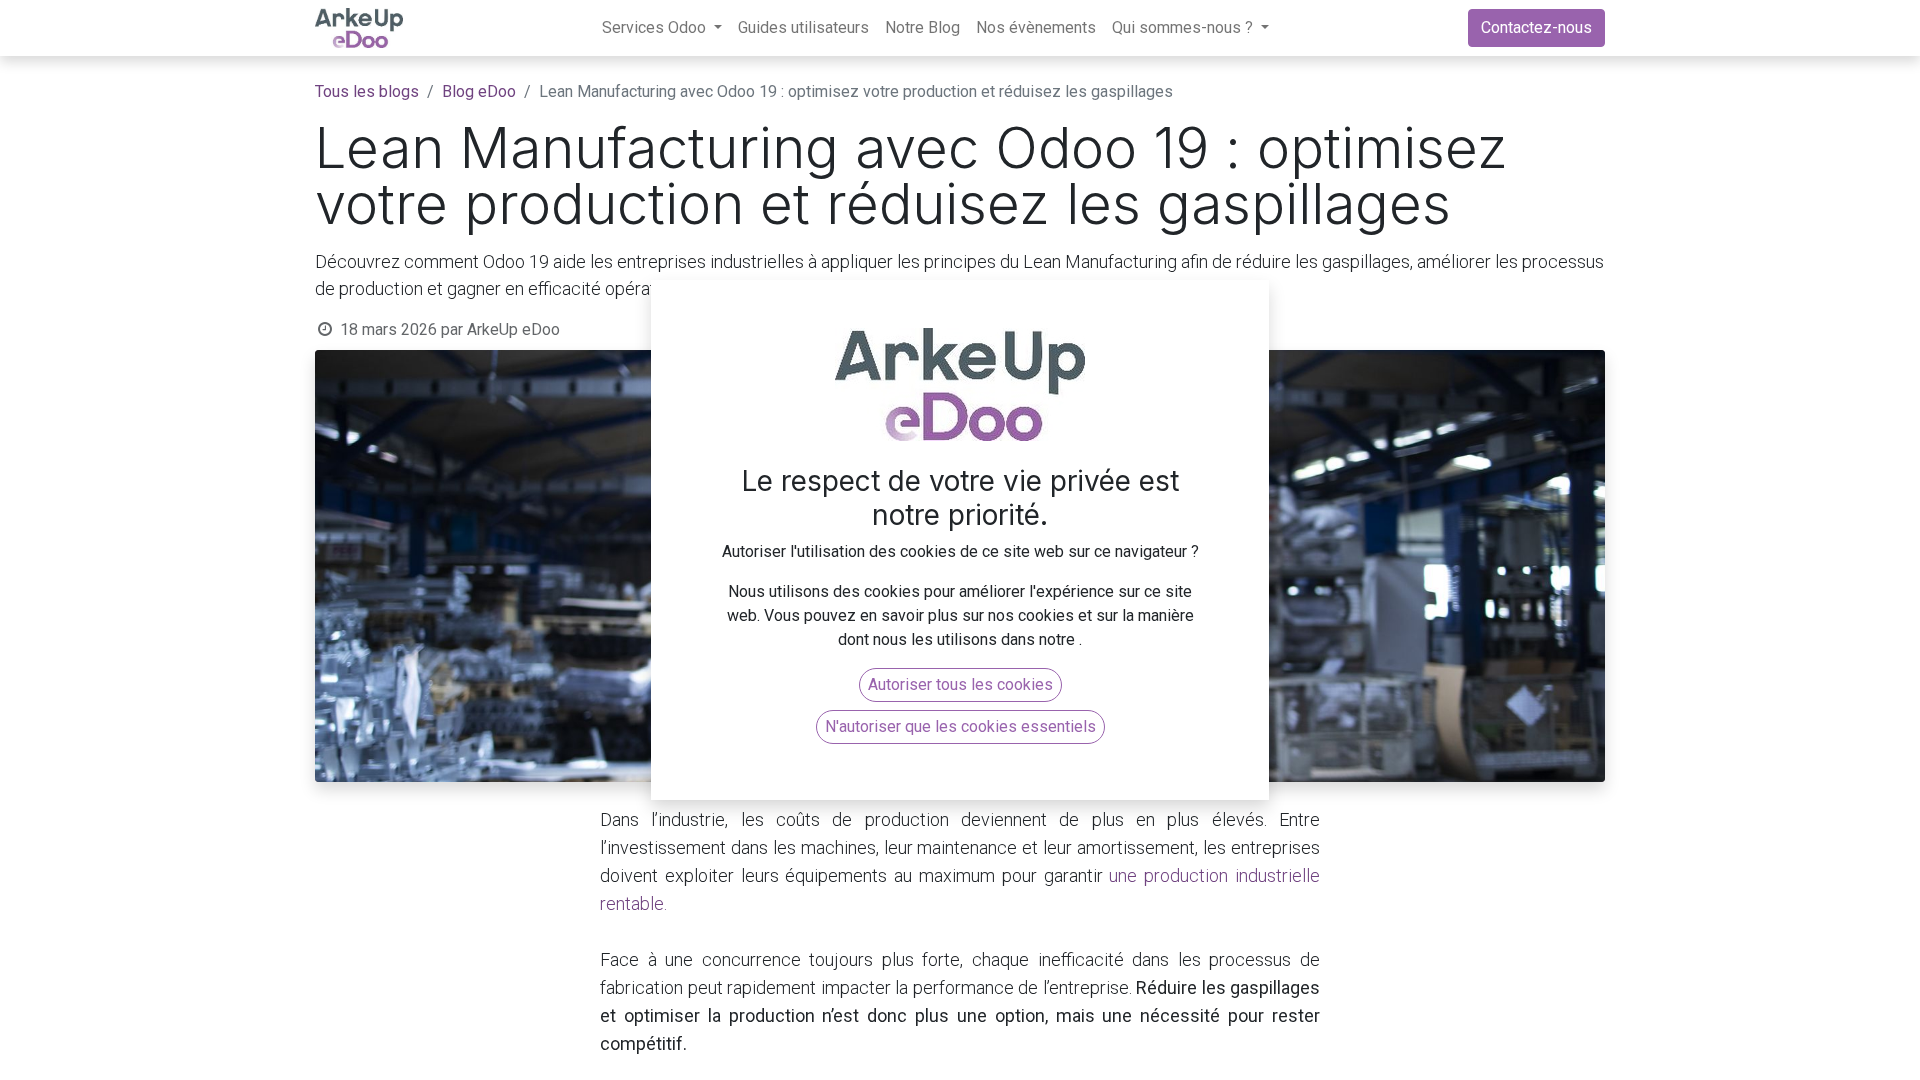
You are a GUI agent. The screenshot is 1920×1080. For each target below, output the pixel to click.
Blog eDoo (479, 91)
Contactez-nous (1536, 27)
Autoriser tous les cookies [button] (960, 684)
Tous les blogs (367, 91)
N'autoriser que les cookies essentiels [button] (960, 726)
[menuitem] (803, 28)
